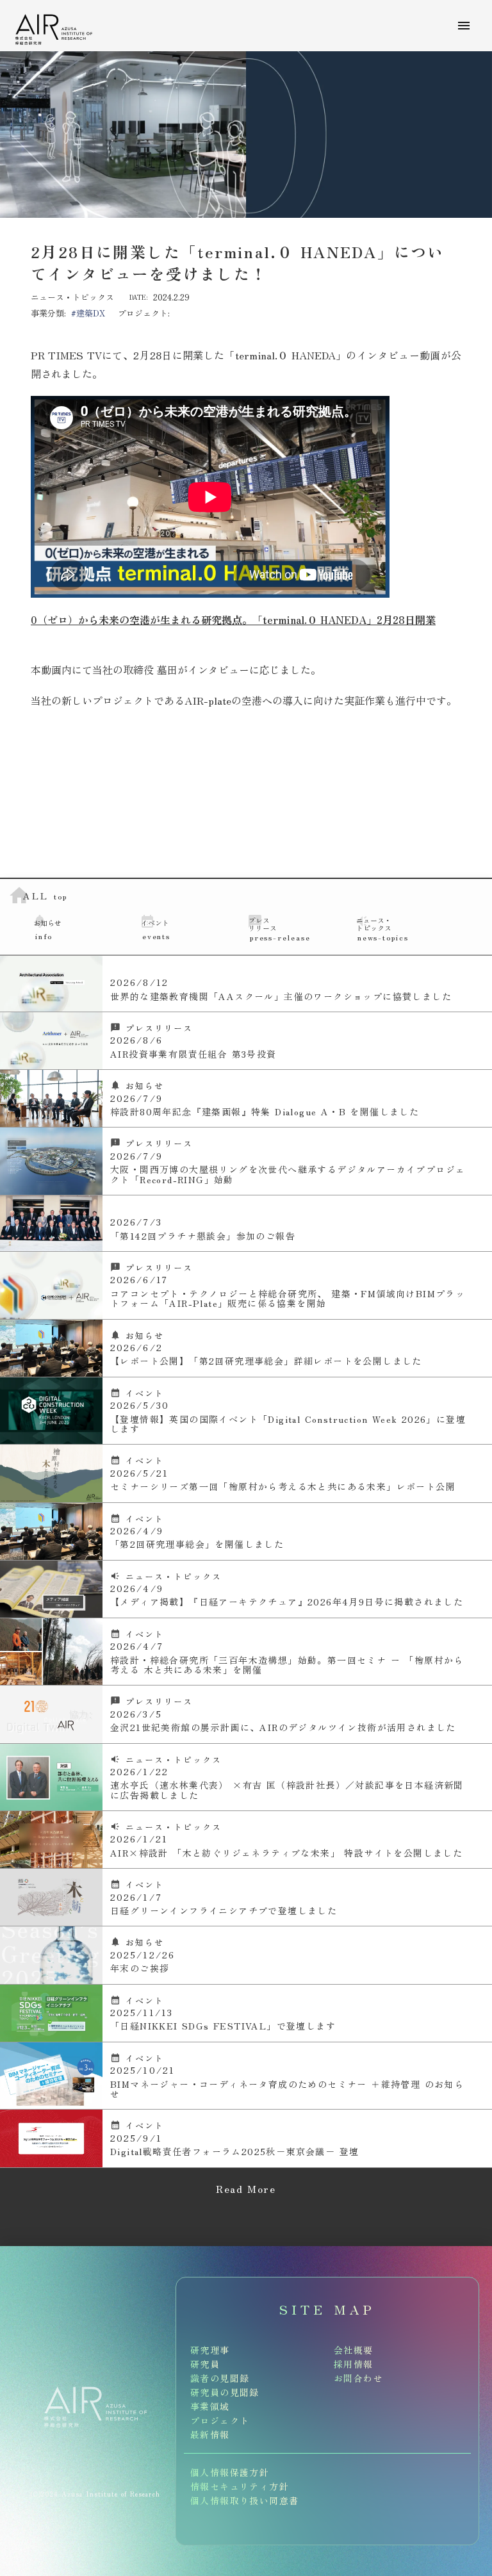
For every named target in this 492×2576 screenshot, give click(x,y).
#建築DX (88, 313)
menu (464, 26)
